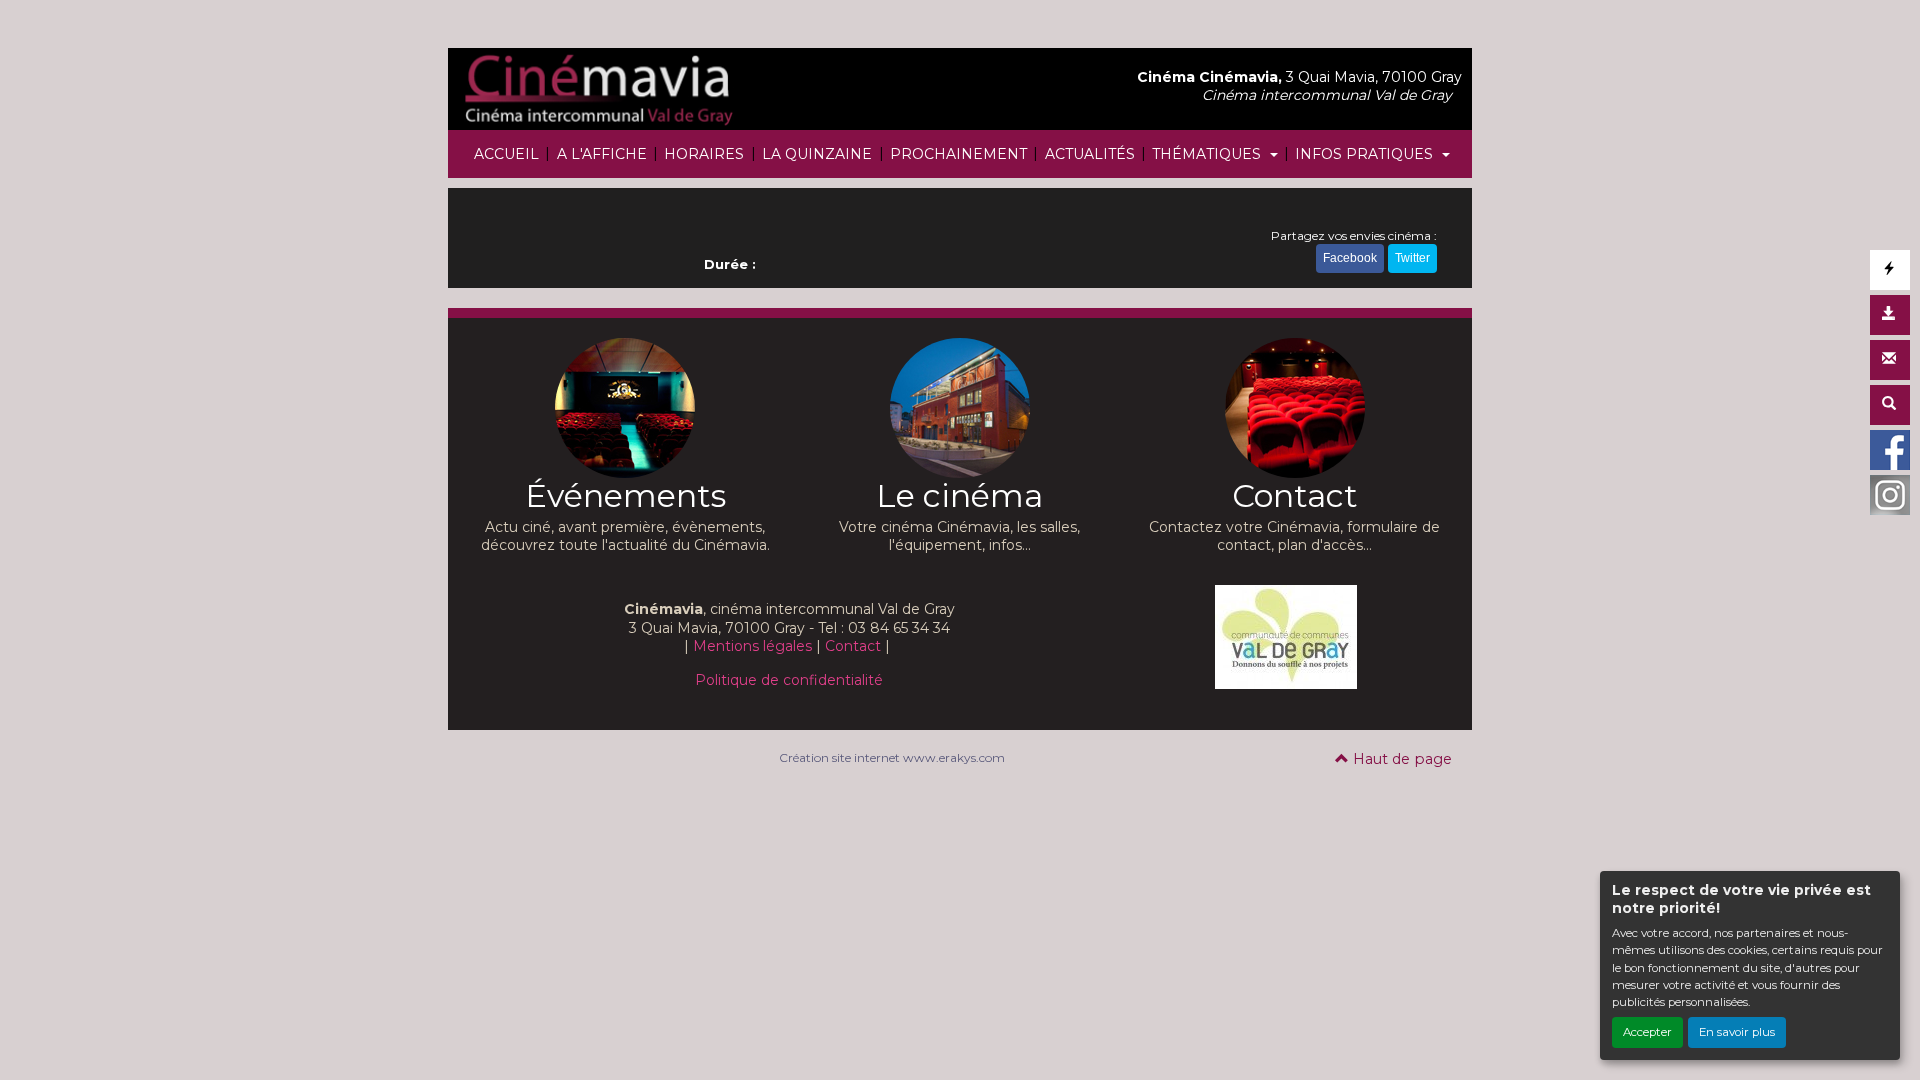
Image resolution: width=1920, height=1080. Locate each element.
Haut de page (1400, 759)
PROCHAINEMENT (958, 154)
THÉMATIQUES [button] (1208, 154)
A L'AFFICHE (602, 154)
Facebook (1350, 258)
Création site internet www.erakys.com (892, 757)
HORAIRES (704, 154)
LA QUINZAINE (817, 154)
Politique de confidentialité (789, 680)
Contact (853, 646)
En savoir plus (1737, 1032)
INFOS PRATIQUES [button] (1366, 154)
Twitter (1412, 258)
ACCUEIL (506, 154)
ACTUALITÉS (1090, 154)
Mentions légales (752, 646)
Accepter (1647, 1032)
